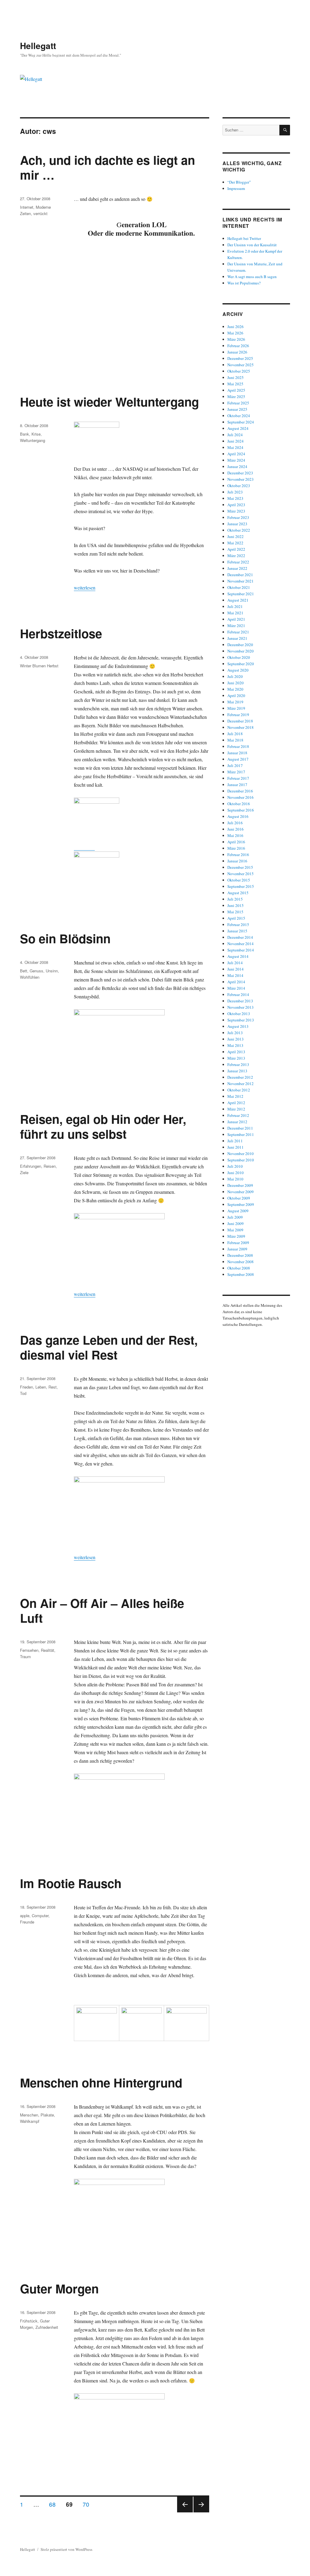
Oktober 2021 (239, 587)
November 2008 (241, 1262)
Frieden (26, 1387)
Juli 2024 (235, 435)
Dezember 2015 (240, 867)
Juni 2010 (236, 1173)
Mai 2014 (235, 975)
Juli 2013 (235, 1033)
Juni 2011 (236, 1147)
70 (88, 2504)
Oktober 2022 (239, 530)
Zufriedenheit (47, 2327)
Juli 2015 (235, 899)
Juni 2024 (236, 441)
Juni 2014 (236, 969)
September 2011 (241, 1134)
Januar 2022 (237, 568)
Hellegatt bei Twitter (244, 238)
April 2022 (236, 549)
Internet (27, 207)
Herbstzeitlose (61, 633)
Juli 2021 (235, 606)
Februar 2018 (238, 746)
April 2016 (236, 842)
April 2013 (236, 1052)
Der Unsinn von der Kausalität (252, 245)
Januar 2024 (237, 466)
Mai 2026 (235, 333)
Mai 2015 (235, 912)
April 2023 (236, 505)
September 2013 (241, 1020)
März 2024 (236, 460)
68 (54, 2504)
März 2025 (236, 397)
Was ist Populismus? (244, 283)
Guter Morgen (59, 2288)
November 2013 (241, 1007)
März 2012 (236, 1109)
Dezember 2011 (240, 1128)
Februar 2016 (238, 855)
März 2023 (236, 511)
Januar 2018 (237, 753)
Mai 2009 (235, 1230)
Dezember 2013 (240, 1001)
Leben (41, 1387)
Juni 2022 (236, 536)
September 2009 (241, 1204)
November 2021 (241, 581)
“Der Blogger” (239, 182)
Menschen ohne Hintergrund (101, 2082)
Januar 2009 (237, 1249)
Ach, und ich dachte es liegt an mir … (107, 167)
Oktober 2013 (239, 1014)
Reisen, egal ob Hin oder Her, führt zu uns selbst (103, 1126)
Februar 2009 (238, 1243)
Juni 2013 (236, 1039)
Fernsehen (29, 1650)
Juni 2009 (236, 1223)
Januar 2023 (237, 524)
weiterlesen (85, 588)
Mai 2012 (235, 1096)
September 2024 (241, 422)
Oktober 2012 (239, 1090)
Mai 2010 (235, 1179)
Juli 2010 (235, 1166)
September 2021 (241, 594)
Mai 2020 (235, 689)
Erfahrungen (31, 1166)
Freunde (27, 1922)
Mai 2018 (235, 740)
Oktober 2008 (239, 1268)
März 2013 (236, 1058)
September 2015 (241, 886)
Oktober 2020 (239, 657)
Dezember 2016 (240, 791)
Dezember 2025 (240, 358)
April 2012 (236, 1103)
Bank (25, 434)
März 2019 (236, 708)
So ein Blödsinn (65, 938)
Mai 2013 (235, 1045)
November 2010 (241, 1154)
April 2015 (236, 918)
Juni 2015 (236, 905)
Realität (48, 1650)
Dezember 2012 (240, 1077)
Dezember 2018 (240, 721)
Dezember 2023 (240, 473)
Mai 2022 (235, 543)
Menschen (29, 2115)
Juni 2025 (236, 377)
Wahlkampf (30, 2121)
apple (25, 1915)
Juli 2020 (235, 676)
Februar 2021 (238, 632)
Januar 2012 (237, 1122)
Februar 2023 (238, 517)
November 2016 (241, 797)
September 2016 (241, 810)
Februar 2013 (238, 1064)
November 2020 (241, 651)
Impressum (236, 188)
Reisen (50, 1166)
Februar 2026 (238, 346)
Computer (40, 1915)
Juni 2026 (236, 327)
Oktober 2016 (239, 804)
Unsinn (52, 971)
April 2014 (236, 982)
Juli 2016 (235, 823)
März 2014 (236, 988)
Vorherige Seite (184, 2512)
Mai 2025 (235, 384)
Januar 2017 (237, 785)
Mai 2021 (235, 613)
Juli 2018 (235, 734)
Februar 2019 (238, 715)
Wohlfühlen (30, 977)
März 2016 (236, 848)
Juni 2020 (236, 683)
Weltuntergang (33, 440)
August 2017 (238, 759)
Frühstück (29, 2321)
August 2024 (238, 428)
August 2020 (238, 670)
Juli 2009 (235, 1217)
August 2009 (238, 1211)
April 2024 (236, 454)
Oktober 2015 (239, 880)
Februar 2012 (238, 1115)
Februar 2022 (238, 562)
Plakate (47, 2115)
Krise (36, 434)
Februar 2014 (238, 994)
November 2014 (241, 944)
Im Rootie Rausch (71, 1883)
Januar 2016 (237, 861)
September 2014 (241, 950)
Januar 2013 (237, 1071)
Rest (53, 1387)
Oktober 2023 (239, 486)
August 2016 (238, 816)
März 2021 (236, 626)
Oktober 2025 (239, 371)
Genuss (36, 971)
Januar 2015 (237, 931)
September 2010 (241, 1160)
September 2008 (241, 1274)
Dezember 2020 (240, 645)
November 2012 (241, 1084)
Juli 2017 (235, 765)
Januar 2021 (237, 638)
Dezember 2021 (240, 575)
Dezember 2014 (240, 937)
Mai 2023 (235, 498)
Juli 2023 (235, 492)
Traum (25, 1656)
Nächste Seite (201, 2512)
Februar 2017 (238, 778)
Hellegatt (38, 46)
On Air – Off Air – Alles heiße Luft (102, 1610)
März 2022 (236, 556)
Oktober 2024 (239, 416)
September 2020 (241, 664)
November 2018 (241, 727)
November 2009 (241, 1192)
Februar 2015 (238, 925)
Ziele (24, 1172)
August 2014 (238, 956)
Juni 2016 (236, 829)
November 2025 (241, 365)
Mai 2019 (235, 702)
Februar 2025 (238, 403)
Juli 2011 (235, 1141)
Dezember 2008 (240, 1255)
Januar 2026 (237, 352)
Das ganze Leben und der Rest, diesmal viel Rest (109, 1347)
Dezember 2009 (240, 1185)
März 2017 (236, 772)
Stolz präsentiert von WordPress (66, 2549)
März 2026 (236, 339)
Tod (23, 1393)
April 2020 (236, 695)
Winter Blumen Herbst (39, 666)
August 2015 (238, 893)
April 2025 (236, 390)
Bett (24, 971)
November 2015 (241, 874)
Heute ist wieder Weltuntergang (109, 402)
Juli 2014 (235, 963)
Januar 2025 (237, 409)
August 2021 (238, 600)
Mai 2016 (235, 835)
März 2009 (236, 1236)
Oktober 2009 (239, 1198)
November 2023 (241, 479)
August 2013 (238, 1026)
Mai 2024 (235, 447)
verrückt (40, 213)
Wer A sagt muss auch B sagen (252, 277)
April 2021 (236, 619)
